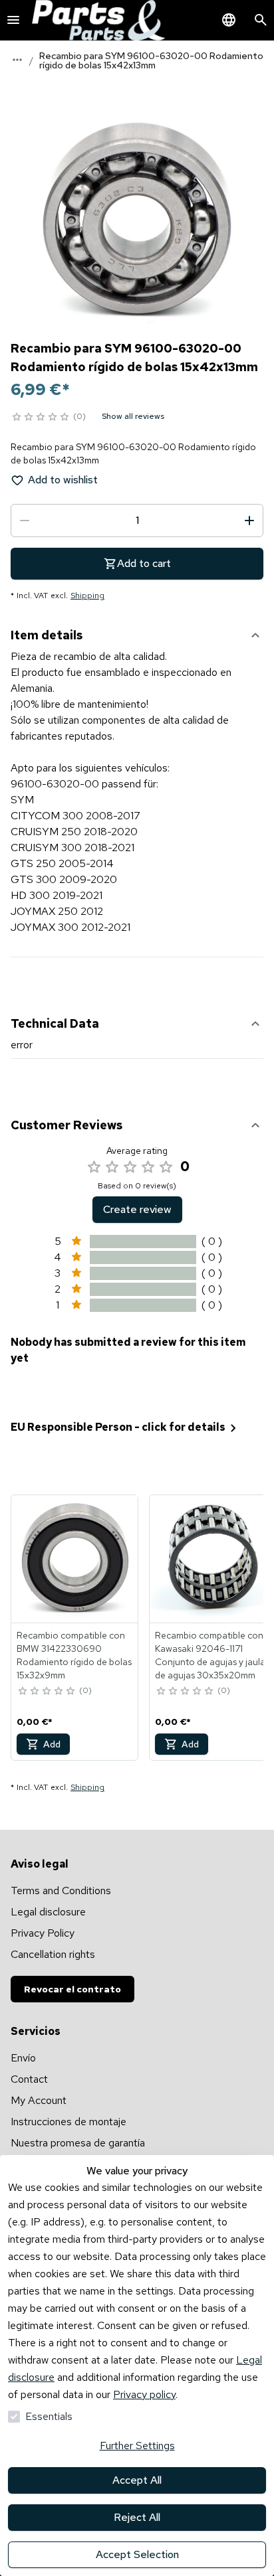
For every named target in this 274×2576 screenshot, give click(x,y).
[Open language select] (229, 20)
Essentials (49, 2416)
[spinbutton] (137, 521)
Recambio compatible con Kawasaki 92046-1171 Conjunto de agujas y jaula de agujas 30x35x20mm (210, 1655)
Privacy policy (144, 2394)
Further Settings (137, 2446)
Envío (23, 2058)
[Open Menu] (13, 20)
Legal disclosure (48, 1912)
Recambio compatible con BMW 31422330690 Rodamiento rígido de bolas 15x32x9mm (74, 1655)
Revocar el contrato (72, 1989)
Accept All (137, 2480)
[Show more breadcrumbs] (17, 60)
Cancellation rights (53, 1954)
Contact (29, 2079)
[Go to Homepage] (98, 20)
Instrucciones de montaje (68, 2122)
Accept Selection (137, 2554)
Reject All (137, 2517)
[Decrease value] (25, 521)
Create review (137, 1209)
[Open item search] (261, 20)
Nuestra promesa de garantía (78, 2143)
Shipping (87, 596)
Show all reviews (133, 416)
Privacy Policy (43, 1933)
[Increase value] (249, 521)
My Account (39, 2100)
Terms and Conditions (61, 1891)
